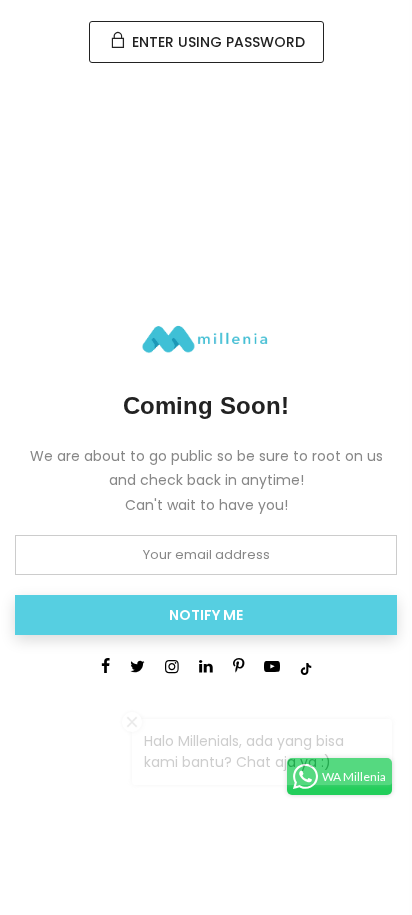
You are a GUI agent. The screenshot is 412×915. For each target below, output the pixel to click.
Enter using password (216, 42)
